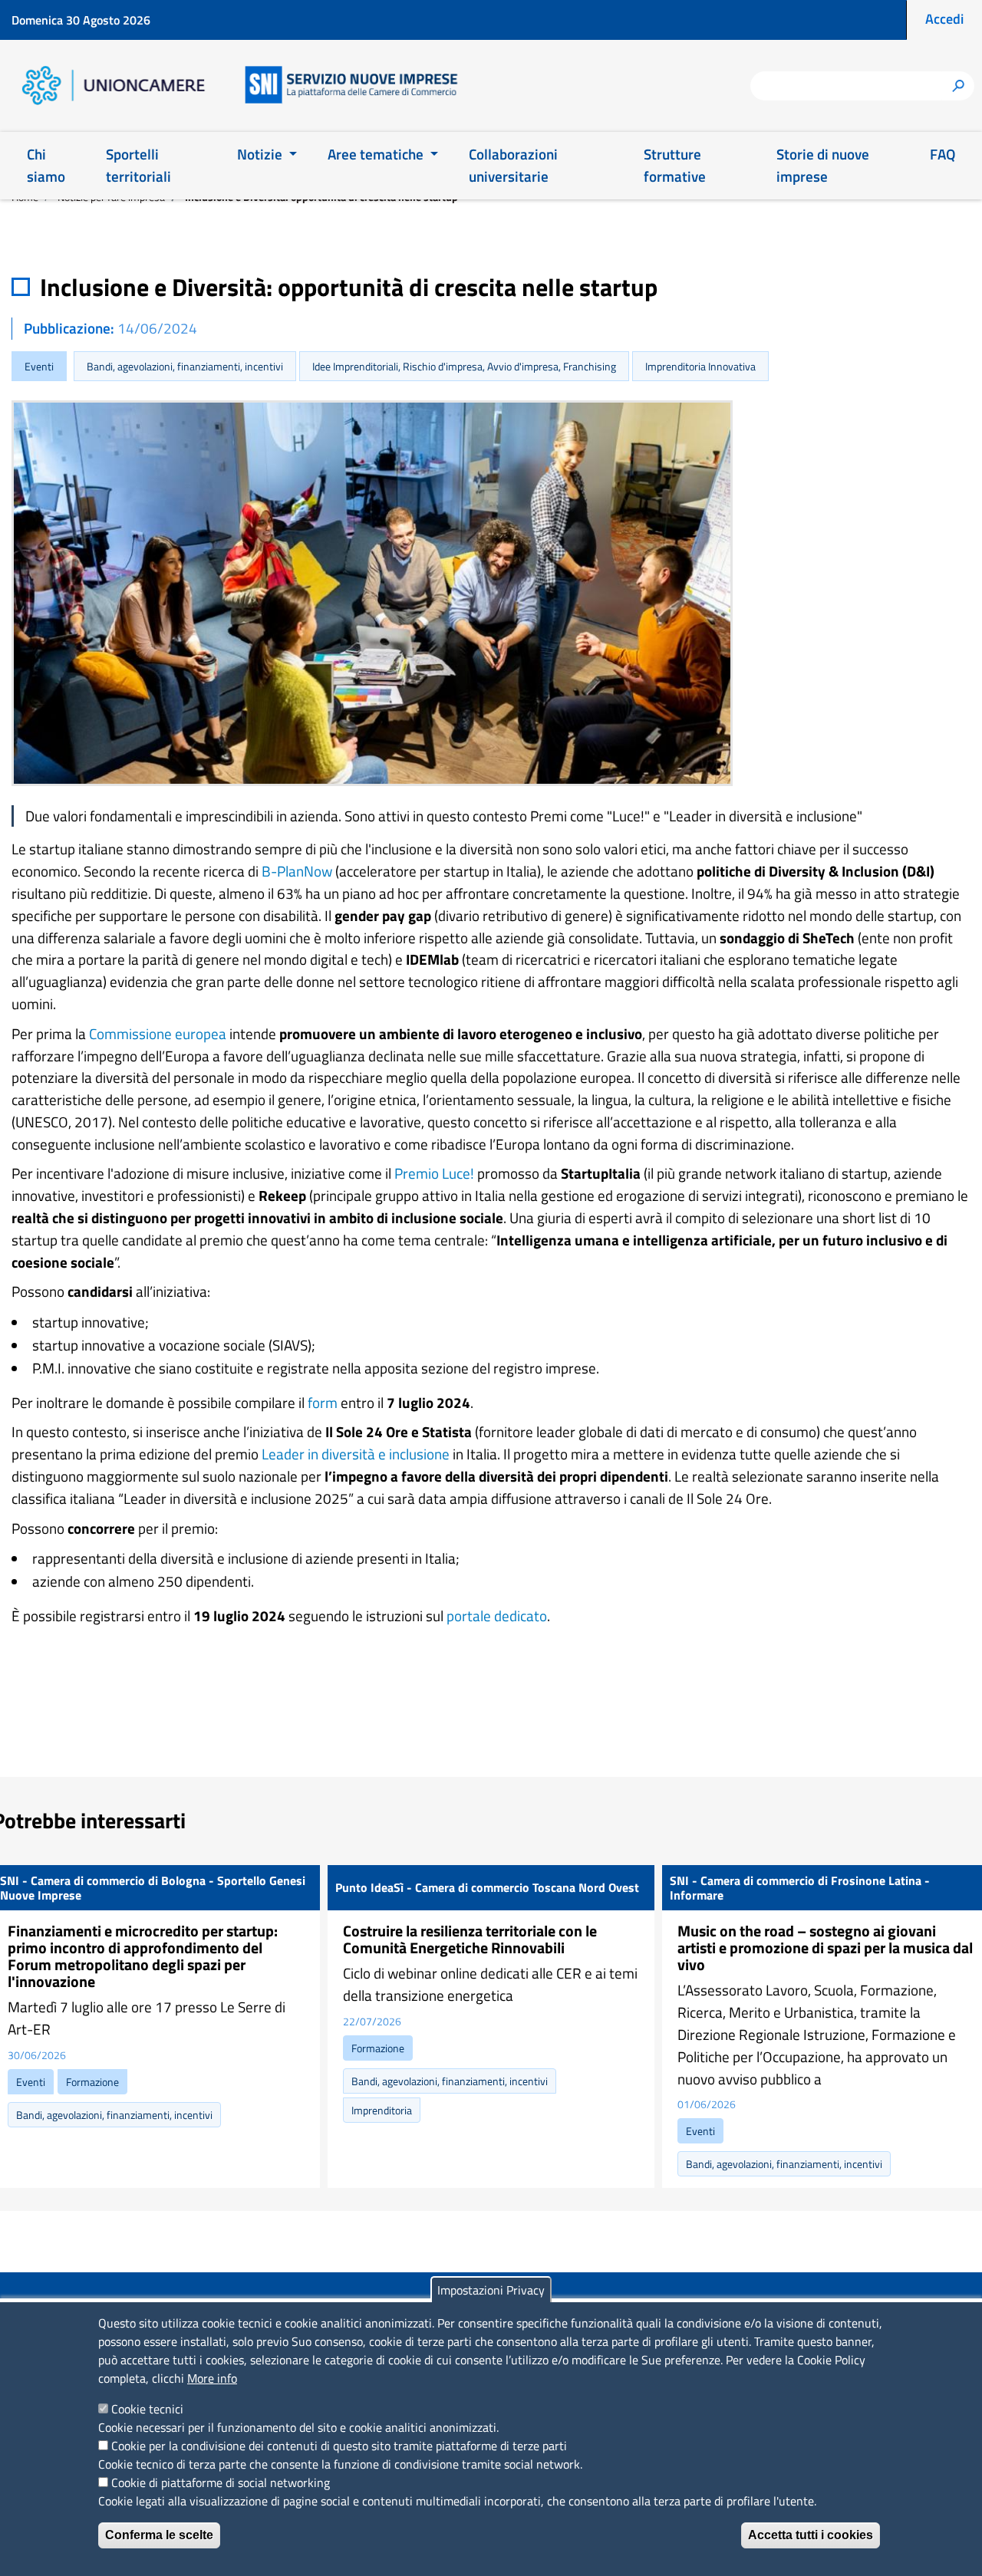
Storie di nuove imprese (823, 165)
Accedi (944, 19)
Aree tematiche (377, 154)
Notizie (261, 154)
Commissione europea (158, 1033)
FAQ (942, 154)
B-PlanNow (297, 871)
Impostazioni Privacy (491, 2290)
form (323, 1402)
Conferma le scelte (159, 2535)
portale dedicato (497, 1615)
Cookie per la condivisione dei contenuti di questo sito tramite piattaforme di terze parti (339, 2446)
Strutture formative (675, 165)
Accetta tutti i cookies (811, 2535)
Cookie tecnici (147, 2409)
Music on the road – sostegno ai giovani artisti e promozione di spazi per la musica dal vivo (825, 1948)
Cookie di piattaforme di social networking (221, 2482)
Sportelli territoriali (138, 165)
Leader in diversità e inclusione (356, 1454)
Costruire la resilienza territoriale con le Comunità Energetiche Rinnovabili (470, 1939)
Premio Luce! (434, 1173)
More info (212, 2378)
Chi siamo (46, 165)
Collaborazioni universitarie (513, 165)
